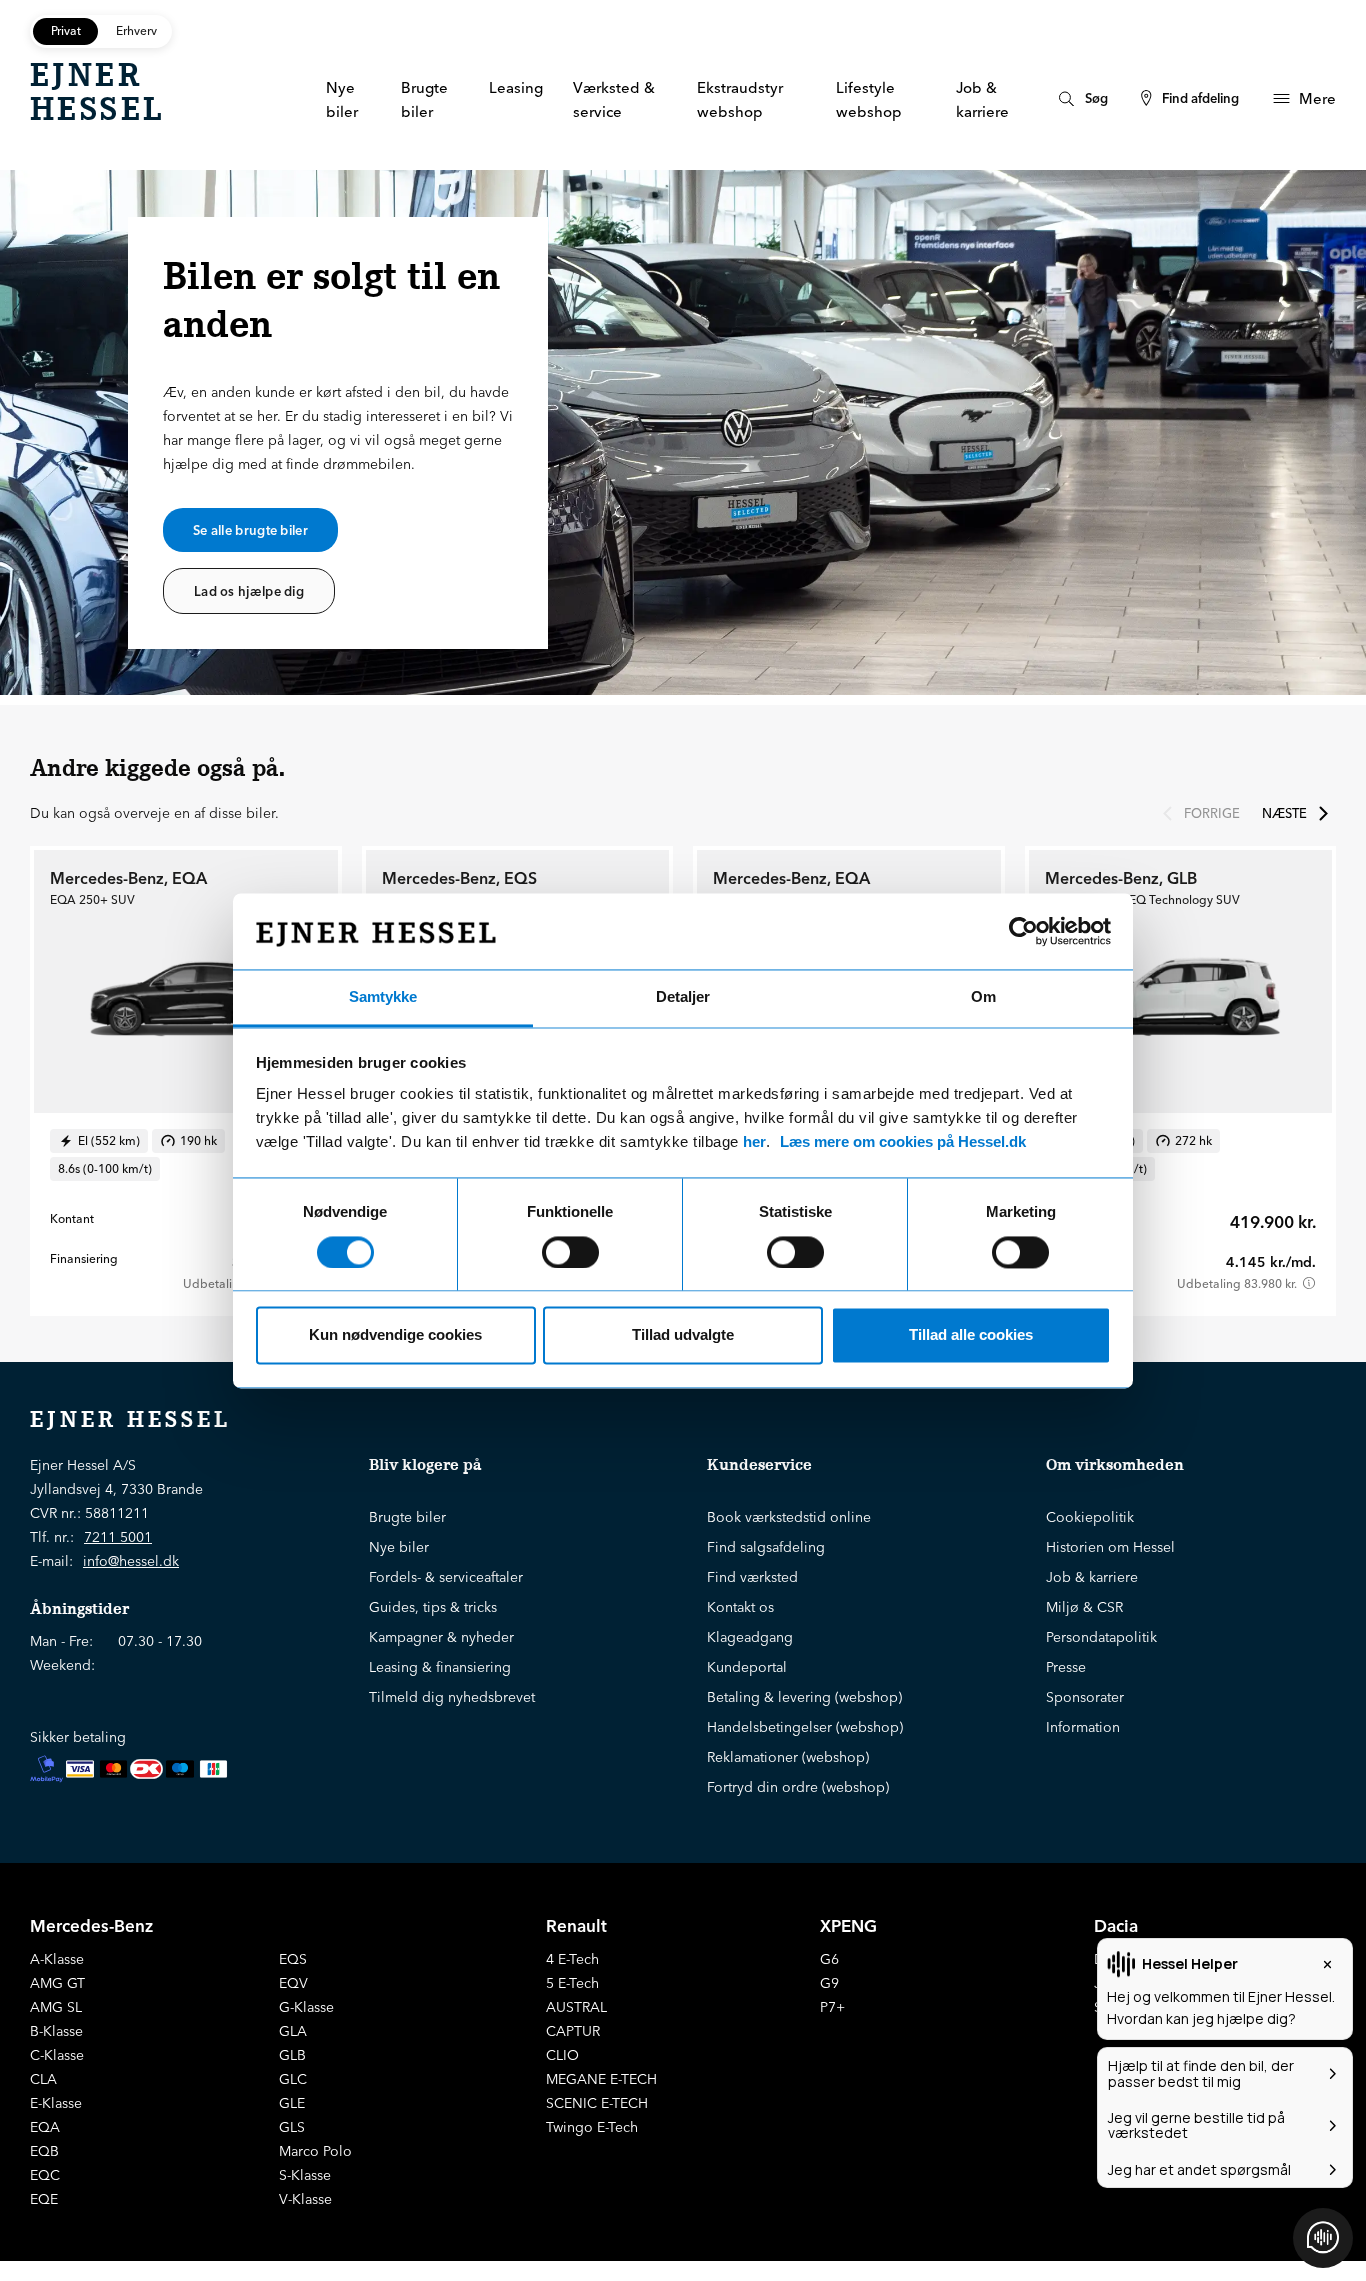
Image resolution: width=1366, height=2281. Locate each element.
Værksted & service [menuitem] (614, 99)
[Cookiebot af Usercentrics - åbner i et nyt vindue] (1023, 931)
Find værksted (752, 1577)
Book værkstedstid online (789, 1517)
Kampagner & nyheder (441, 1637)
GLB (292, 2055)
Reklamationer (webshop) (788, 1757)
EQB (44, 2151)
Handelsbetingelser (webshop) (805, 1727)
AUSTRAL (576, 2007)
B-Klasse (56, 2031)
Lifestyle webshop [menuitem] (869, 99)
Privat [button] (66, 30)
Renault (576, 1925)
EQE (44, 2199)
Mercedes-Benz (91, 1925)
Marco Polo (315, 2151)
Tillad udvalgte (683, 1335)
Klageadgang (750, 1637)
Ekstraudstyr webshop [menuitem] (740, 99)
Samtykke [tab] (383, 997)
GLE (292, 2103)
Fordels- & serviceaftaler (446, 1577)
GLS (292, 2127)
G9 (829, 1983)
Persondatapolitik (1101, 1637)
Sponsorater (1085, 1697)
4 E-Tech (572, 1959)
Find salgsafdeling (766, 1547)
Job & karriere (1092, 1577)
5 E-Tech (572, 1983)
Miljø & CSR (1084, 1607)
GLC (293, 2079)
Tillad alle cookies (971, 1335)
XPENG (848, 1925)
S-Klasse (305, 2175)
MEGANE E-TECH (601, 2079)
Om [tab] (983, 997)
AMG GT (57, 1983)
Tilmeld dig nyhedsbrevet (452, 1697)
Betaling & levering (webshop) (804, 1697)
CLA (43, 2079)
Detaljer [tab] (683, 997)
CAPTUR (573, 2031)
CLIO (562, 2055)
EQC (45, 2175)
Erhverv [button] (136, 30)
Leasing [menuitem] (516, 87)
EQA (45, 2127)
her (754, 1142)
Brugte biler (407, 1517)
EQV (293, 1983)
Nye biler (399, 1547)
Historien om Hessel (1110, 1547)
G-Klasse (306, 2007)
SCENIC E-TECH (597, 2103)
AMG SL (56, 2007)
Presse (1066, 1667)
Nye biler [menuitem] (342, 99)
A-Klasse (57, 1959)
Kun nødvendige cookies (395, 1335)
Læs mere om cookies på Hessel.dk (903, 1142)
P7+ (832, 2007)
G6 (829, 1959)
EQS (293, 1959)
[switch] (570, 1252)
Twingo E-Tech (592, 2127)
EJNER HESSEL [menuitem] (97, 92)
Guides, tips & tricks (433, 1607)
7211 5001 (118, 1537)
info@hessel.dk (131, 1561)
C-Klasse (57, 2055)
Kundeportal (747, 1667)
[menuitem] (1081, 98)
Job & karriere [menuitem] (982, 99)
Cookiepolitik (1090, 1517)
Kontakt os (740, 1607)
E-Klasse (56, 2103)
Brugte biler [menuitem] (424, 99)
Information (1083, 1727)
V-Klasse (305, 2199)
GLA (293, 2031)
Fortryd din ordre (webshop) (798, 1787)
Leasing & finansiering (440, 1667)
